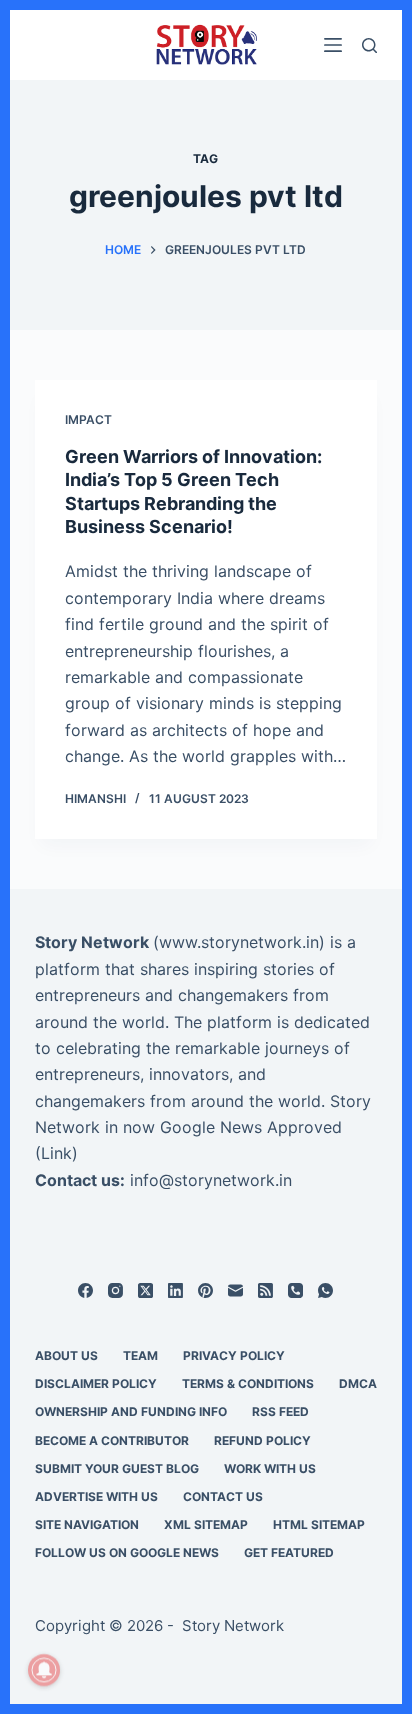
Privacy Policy (234, 1355)
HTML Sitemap (319, 1524)
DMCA (358, 1383)
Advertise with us (96, 1496)
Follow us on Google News (127, 1552)
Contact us (223, 1496)
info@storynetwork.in (211, 1180)
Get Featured (289, 1552)
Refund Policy (262, 1440)
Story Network (92, 942)
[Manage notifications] (44, 1670)
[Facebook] (85, 1290)
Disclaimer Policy (96, 1383)
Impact (88, 419)
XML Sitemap (206, 1524)
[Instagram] (115, 1290)
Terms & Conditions (248, 1383)
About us (66, 1355)
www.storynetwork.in (239, 942)
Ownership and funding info (131, 1411)
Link (56, 1153)
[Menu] (333, 45)
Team (140, 1355)
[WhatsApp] (325, 1290)
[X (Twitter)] (145, 1290)
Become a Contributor (112, 1440)
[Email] (235, 1290)
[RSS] (265, 1290)
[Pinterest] (205, 1290)
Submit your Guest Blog (117, 1468)
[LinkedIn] (175, 1290)
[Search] (369, 45)
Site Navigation (87, 1524)
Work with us (270, 1468)
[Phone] (295, 1290)
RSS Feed (280, 1411)
